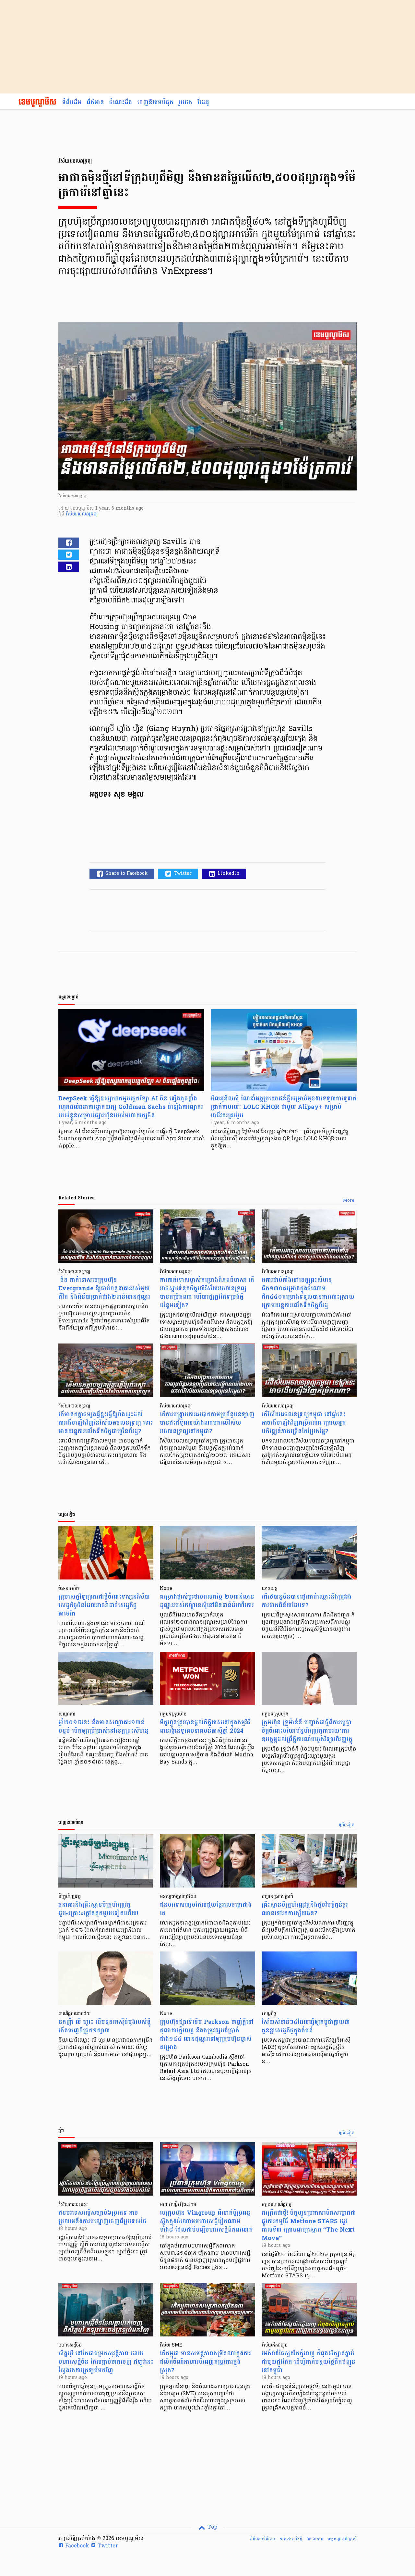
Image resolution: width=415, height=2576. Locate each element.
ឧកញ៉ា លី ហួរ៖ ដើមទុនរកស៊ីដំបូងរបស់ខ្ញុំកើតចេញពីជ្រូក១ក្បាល (105, 2026)
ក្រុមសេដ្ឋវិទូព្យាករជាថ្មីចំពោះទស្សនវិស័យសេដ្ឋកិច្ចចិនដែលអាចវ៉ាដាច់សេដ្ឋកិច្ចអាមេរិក (104, 1605)
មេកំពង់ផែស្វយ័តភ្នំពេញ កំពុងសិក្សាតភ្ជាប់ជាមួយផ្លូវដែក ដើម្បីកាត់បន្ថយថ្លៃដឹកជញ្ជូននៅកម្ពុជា (308, 2362)
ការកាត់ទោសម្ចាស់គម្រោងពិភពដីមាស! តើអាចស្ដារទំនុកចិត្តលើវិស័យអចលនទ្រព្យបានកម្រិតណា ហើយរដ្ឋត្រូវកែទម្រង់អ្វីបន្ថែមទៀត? (207, 1293)
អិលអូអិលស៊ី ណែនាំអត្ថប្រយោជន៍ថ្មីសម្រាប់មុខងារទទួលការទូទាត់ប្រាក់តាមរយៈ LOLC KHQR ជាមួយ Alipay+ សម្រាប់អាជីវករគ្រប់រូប (284, 1107)
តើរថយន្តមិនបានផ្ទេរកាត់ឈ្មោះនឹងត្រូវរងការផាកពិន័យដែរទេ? (307, 1601)
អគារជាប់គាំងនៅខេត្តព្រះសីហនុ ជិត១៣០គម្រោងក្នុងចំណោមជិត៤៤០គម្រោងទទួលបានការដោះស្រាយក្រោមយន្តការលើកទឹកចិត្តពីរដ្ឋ (308, 1293)
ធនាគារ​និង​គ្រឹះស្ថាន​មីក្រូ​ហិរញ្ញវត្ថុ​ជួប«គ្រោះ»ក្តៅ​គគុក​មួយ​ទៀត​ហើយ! (98, 1909)
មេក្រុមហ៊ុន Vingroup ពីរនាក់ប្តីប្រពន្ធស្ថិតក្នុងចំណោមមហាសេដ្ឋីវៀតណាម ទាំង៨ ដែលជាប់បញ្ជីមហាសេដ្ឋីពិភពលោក (206, 2221)
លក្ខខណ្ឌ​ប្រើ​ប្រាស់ (342, 2539)
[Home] (37, 103)
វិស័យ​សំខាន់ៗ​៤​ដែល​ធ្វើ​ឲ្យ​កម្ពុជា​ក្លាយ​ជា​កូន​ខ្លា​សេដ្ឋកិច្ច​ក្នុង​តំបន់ (306, 2026)
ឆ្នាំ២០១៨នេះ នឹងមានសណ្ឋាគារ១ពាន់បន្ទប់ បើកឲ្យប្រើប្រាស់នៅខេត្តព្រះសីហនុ (103, 1727)
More (349, 1201)
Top (212, 2527)
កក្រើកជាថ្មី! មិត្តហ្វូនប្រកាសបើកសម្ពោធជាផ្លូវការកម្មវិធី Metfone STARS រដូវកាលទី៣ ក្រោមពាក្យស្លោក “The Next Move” (309, 2226)
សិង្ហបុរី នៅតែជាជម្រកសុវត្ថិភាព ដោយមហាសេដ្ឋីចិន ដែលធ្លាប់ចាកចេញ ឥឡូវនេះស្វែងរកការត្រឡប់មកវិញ (106, 2362)
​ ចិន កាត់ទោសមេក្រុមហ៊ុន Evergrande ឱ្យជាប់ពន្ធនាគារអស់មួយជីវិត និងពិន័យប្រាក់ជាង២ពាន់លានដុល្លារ (104, 1288)
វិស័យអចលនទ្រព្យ (82, 514)
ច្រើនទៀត (347, 1825)
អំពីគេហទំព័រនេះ (263, 2539)
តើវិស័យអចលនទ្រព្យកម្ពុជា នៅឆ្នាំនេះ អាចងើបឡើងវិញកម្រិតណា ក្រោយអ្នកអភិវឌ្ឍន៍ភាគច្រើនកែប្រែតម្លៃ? (304, 1423)
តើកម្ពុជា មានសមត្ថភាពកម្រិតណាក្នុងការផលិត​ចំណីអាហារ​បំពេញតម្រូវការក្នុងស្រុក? (205, 2362)
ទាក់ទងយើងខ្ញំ (291, 2539)
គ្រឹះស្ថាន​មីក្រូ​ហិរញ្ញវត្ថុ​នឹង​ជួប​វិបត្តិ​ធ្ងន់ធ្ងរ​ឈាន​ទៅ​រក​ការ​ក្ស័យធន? (305, 1909)
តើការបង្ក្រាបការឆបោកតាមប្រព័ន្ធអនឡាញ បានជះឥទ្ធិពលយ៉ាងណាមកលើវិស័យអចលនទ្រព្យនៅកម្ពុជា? (207, 1423)
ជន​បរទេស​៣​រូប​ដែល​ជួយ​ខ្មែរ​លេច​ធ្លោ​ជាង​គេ (206, 1909)
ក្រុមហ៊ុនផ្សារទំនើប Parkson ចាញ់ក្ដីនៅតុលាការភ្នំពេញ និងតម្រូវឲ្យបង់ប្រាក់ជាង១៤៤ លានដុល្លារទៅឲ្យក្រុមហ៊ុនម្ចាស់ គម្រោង (207, 2035)
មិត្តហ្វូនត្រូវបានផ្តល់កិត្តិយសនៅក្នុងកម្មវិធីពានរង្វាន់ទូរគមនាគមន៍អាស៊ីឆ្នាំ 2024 (205, 1727)
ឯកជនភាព (315, 2539)
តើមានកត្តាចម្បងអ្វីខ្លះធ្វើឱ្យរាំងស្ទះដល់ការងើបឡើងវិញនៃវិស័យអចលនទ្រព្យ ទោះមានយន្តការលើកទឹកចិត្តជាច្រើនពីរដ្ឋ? (106, 1423)
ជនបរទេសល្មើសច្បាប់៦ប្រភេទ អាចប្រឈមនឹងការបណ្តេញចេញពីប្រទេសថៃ (102, 2217)
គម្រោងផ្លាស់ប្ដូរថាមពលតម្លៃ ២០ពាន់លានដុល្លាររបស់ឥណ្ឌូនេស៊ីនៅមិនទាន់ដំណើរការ (207, 1601)
